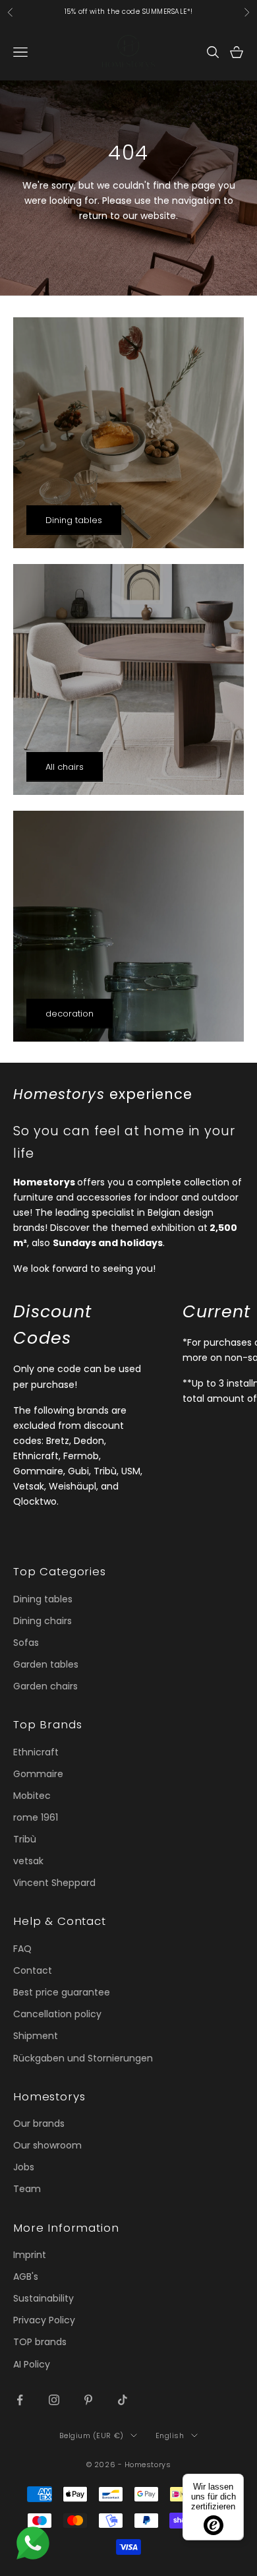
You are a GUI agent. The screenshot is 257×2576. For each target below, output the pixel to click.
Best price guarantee (62, 1992)
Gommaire (38, 1774)
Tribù (25, 1839)
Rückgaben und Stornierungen (83, 2058)
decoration (70, 1014)
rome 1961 (36, 1817)
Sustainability (43, 2298)
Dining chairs (43, 1621)
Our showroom (47, 2145)
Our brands (39, 2123)
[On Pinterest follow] (88, 2400)
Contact (33, 1970)
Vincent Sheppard (54, 1883)
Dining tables (74, 520)
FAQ (22, 1949)
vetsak (28, 1861)
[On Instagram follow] (54, 2400)
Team (27, 2189)
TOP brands (40, 2342)
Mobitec (32, 1796)
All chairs (65, 767)
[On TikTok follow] (123, 2400)
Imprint (30, 2255)
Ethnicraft (36, 1752)
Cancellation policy (57, 2014)
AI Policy (32, 2364)
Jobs (24, 2167)
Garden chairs (45, 1686)
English (170, 2435)
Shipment (36, 2036)
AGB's (26, 2277)
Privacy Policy (44, 2320)
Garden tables (46, 1664)
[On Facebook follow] (20, 2400)
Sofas (26, 1643)
